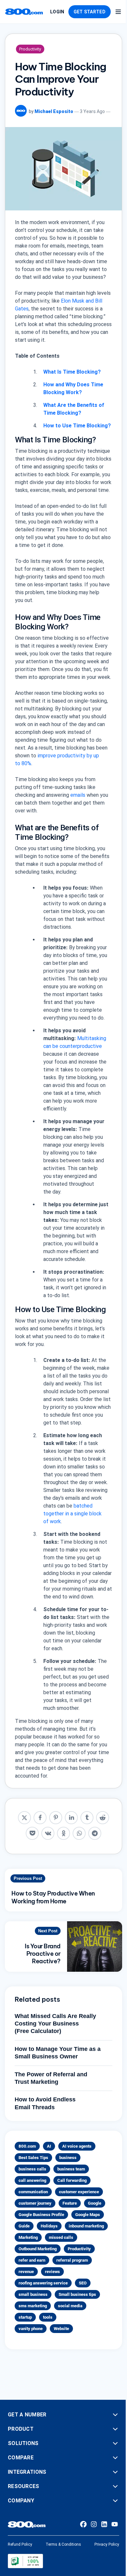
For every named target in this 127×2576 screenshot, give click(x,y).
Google (95, 2203)
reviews (52, 2272)
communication (33, 2192)
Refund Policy (20, 2544)
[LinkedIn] (104, 2524)
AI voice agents (77, 2146)
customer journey (35, 2203)
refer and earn (32, 2260)
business (68, 2158)
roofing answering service (43, 2283)
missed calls (61, 2237)
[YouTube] (115, 2524)
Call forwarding (72, 2180)
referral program (72, 2260)
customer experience (79, 2192)
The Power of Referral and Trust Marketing (51, 2078)
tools (48, 2317)
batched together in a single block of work (72, 1514)
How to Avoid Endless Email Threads (45, 2103)
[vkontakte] (48, 1833)
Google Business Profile (41, 2215)
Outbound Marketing (38, 2249)
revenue (26, 2272)
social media (70, 2306)
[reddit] (103, 1818)
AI (49, 2146)
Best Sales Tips (33, 2158)
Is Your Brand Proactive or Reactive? (43, 1954)
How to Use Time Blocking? (77, 426)
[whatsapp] (79, 1833)
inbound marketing (86, 2226)
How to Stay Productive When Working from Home (53, 1897)
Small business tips (77, 2294)
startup (25, 2317)
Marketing (28, 2237)
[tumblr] (87, 1818)
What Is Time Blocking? (72, 372)
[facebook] (40, 1818)
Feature (70, 2203)
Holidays (49, 2226)
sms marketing (33, 2306)
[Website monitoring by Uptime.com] (25, 2561)
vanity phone (31, 2329)
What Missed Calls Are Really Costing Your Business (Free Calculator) (55, 2024)
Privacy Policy (107, 2544)
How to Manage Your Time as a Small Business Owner (58, 2053)
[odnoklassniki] (63, 1833)
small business (33, 2294)
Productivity (30, 49)
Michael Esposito (54, 111)
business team (71, 2169)
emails (78, 795)
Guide (24, 2226)
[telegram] (95, 1833)
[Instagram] (94, 2524)
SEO (83, 2283)
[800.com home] (24, 12)
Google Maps (88, 2215)
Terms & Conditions (63, 2544)
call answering (32, 2180)
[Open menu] (118, 12)
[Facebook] (83, 2524)
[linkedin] (71, 1818)
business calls (32, 2169)
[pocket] (32, 1833)
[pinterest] (56, 1818)
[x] (24, 1818)
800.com (27, 2146)
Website (61, 2329)
